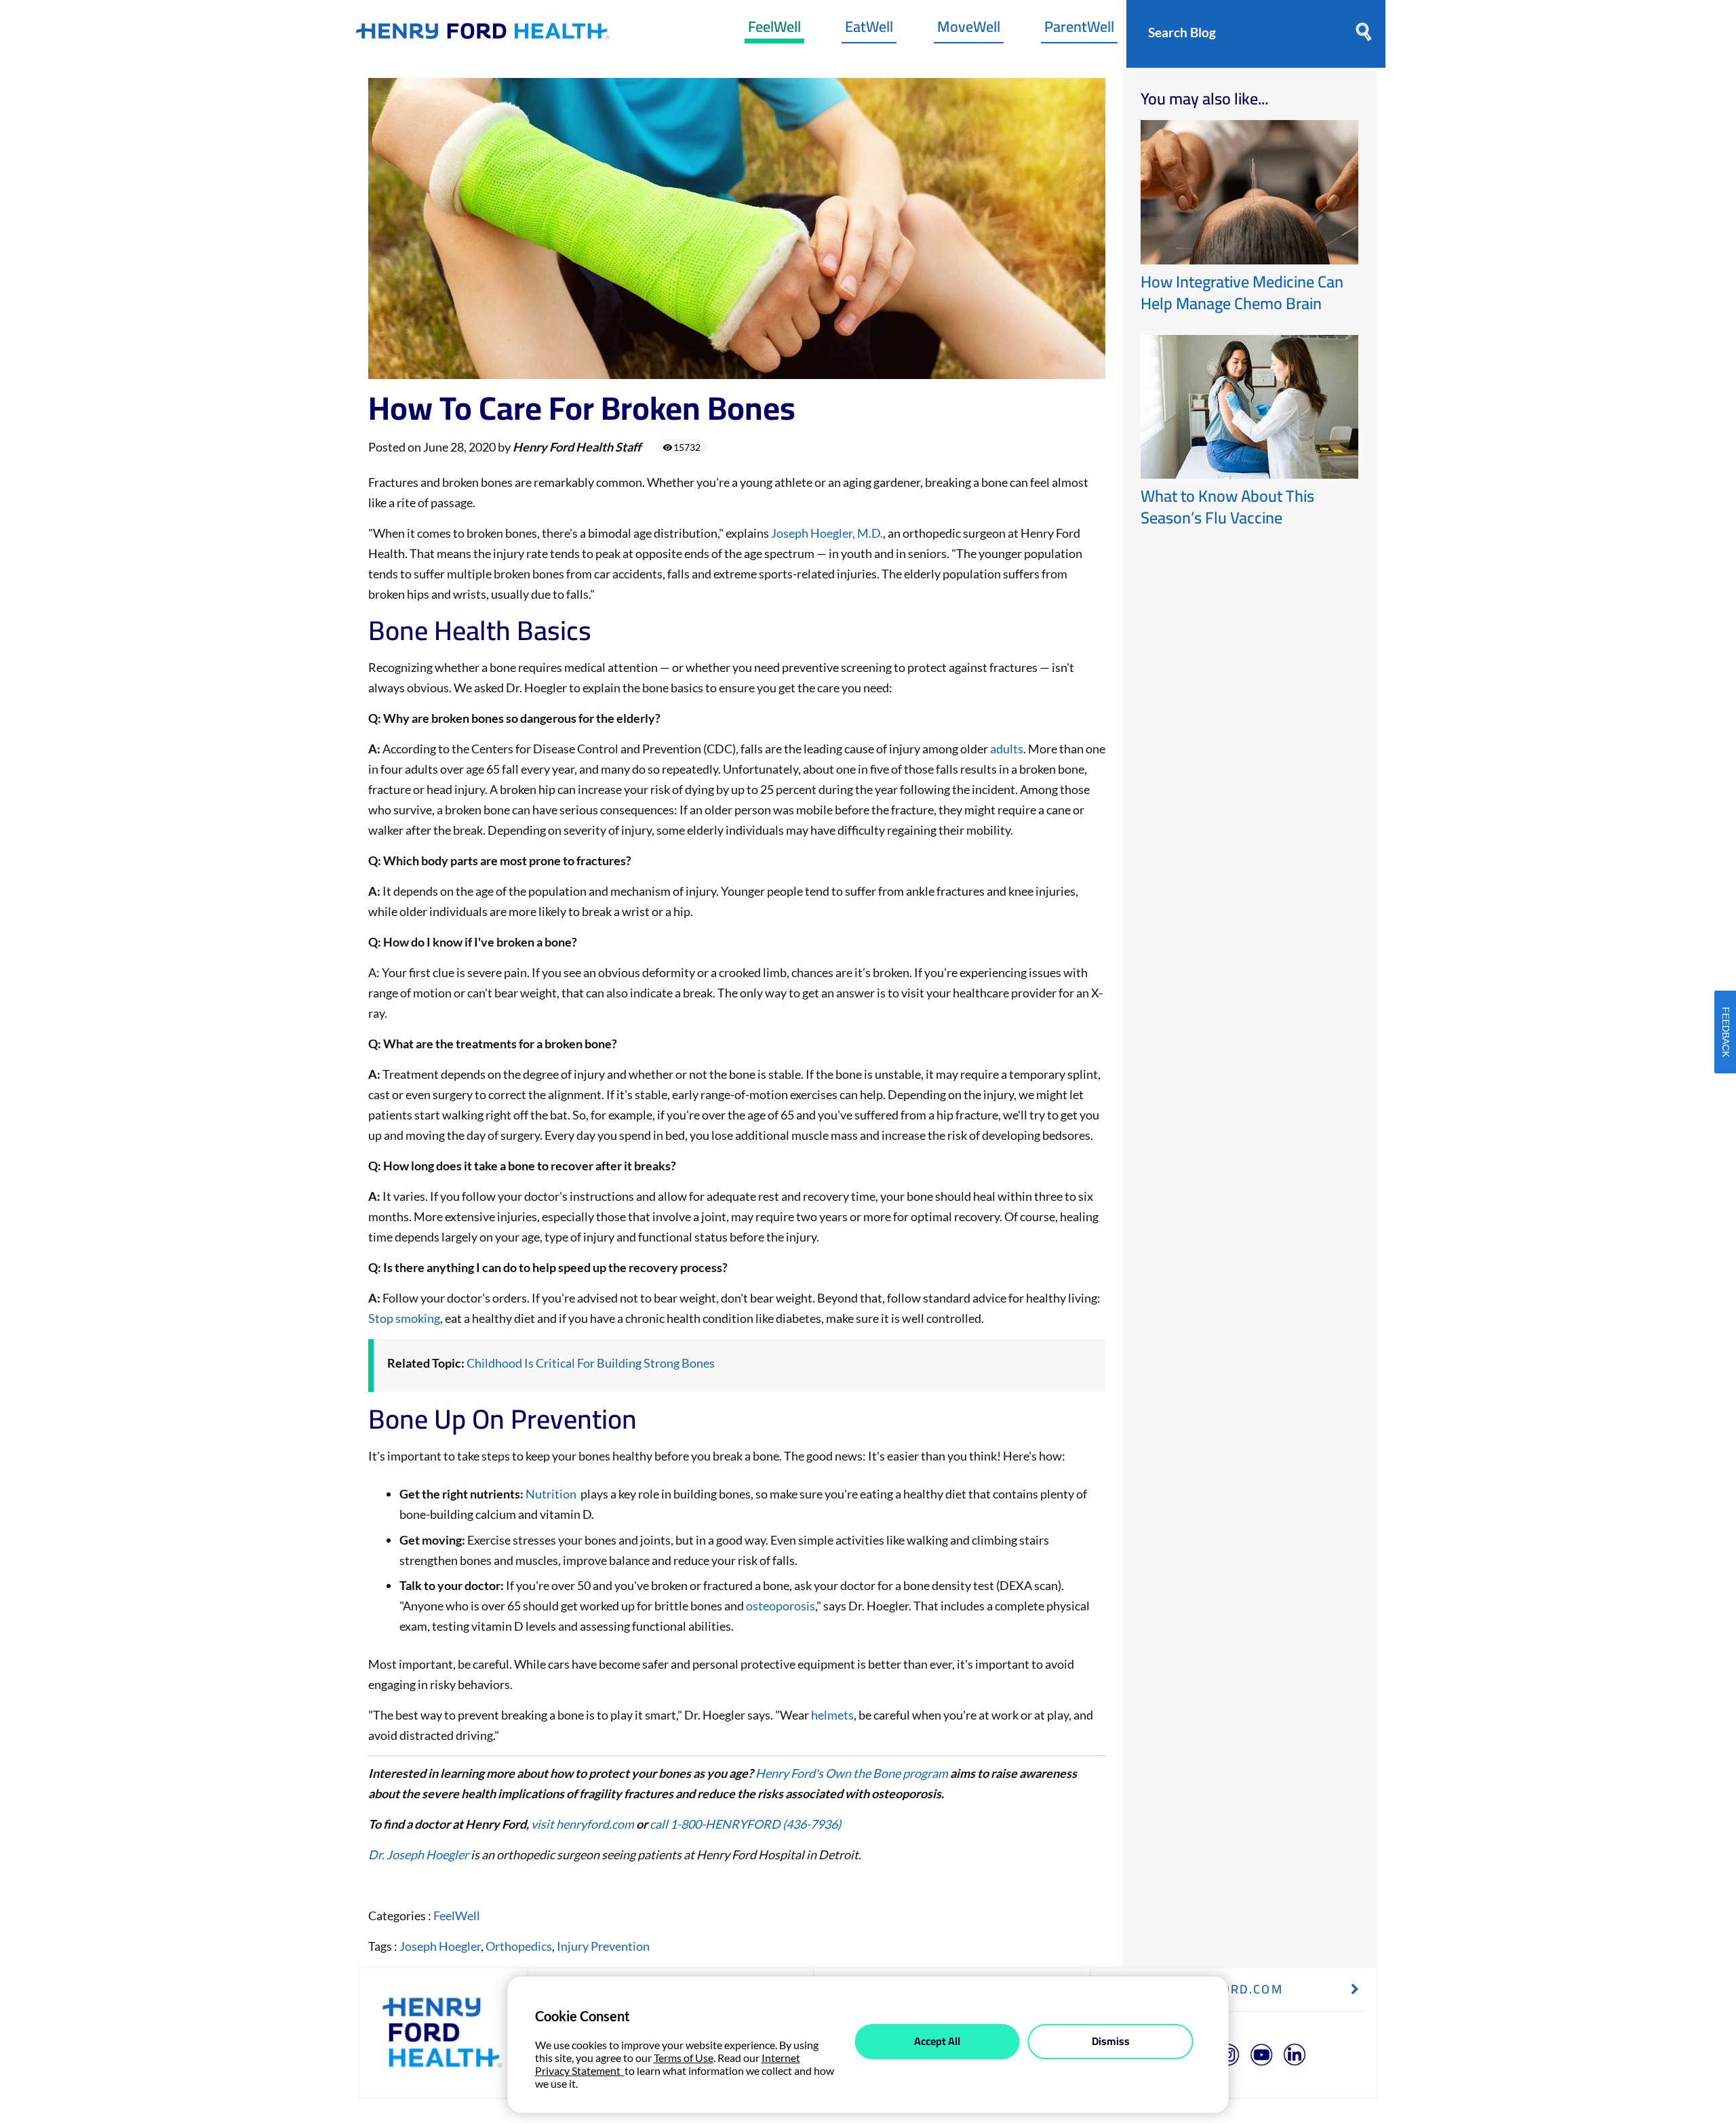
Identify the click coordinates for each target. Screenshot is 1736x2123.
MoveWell (969, 30)
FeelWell (774, 30)
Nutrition (551, 1494)
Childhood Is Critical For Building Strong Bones (591, 1363)
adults (1007, 749)
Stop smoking (404, 1318)
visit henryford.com (583, 1824)
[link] (483, 34)
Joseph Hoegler (440, 1946)
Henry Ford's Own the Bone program (852, 1773)
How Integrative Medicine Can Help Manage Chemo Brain (1242, 293)
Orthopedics (519, 1946)
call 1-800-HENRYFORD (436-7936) (745, 1824)
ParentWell (1079, 30)
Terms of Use (684, 2058)
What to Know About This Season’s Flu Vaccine (1227, 507)
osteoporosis (781, 1606)
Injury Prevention (603, 1946)
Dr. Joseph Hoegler (418, 1854)
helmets (832, 1715)
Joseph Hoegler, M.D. (827, 533)
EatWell (869, 30)
